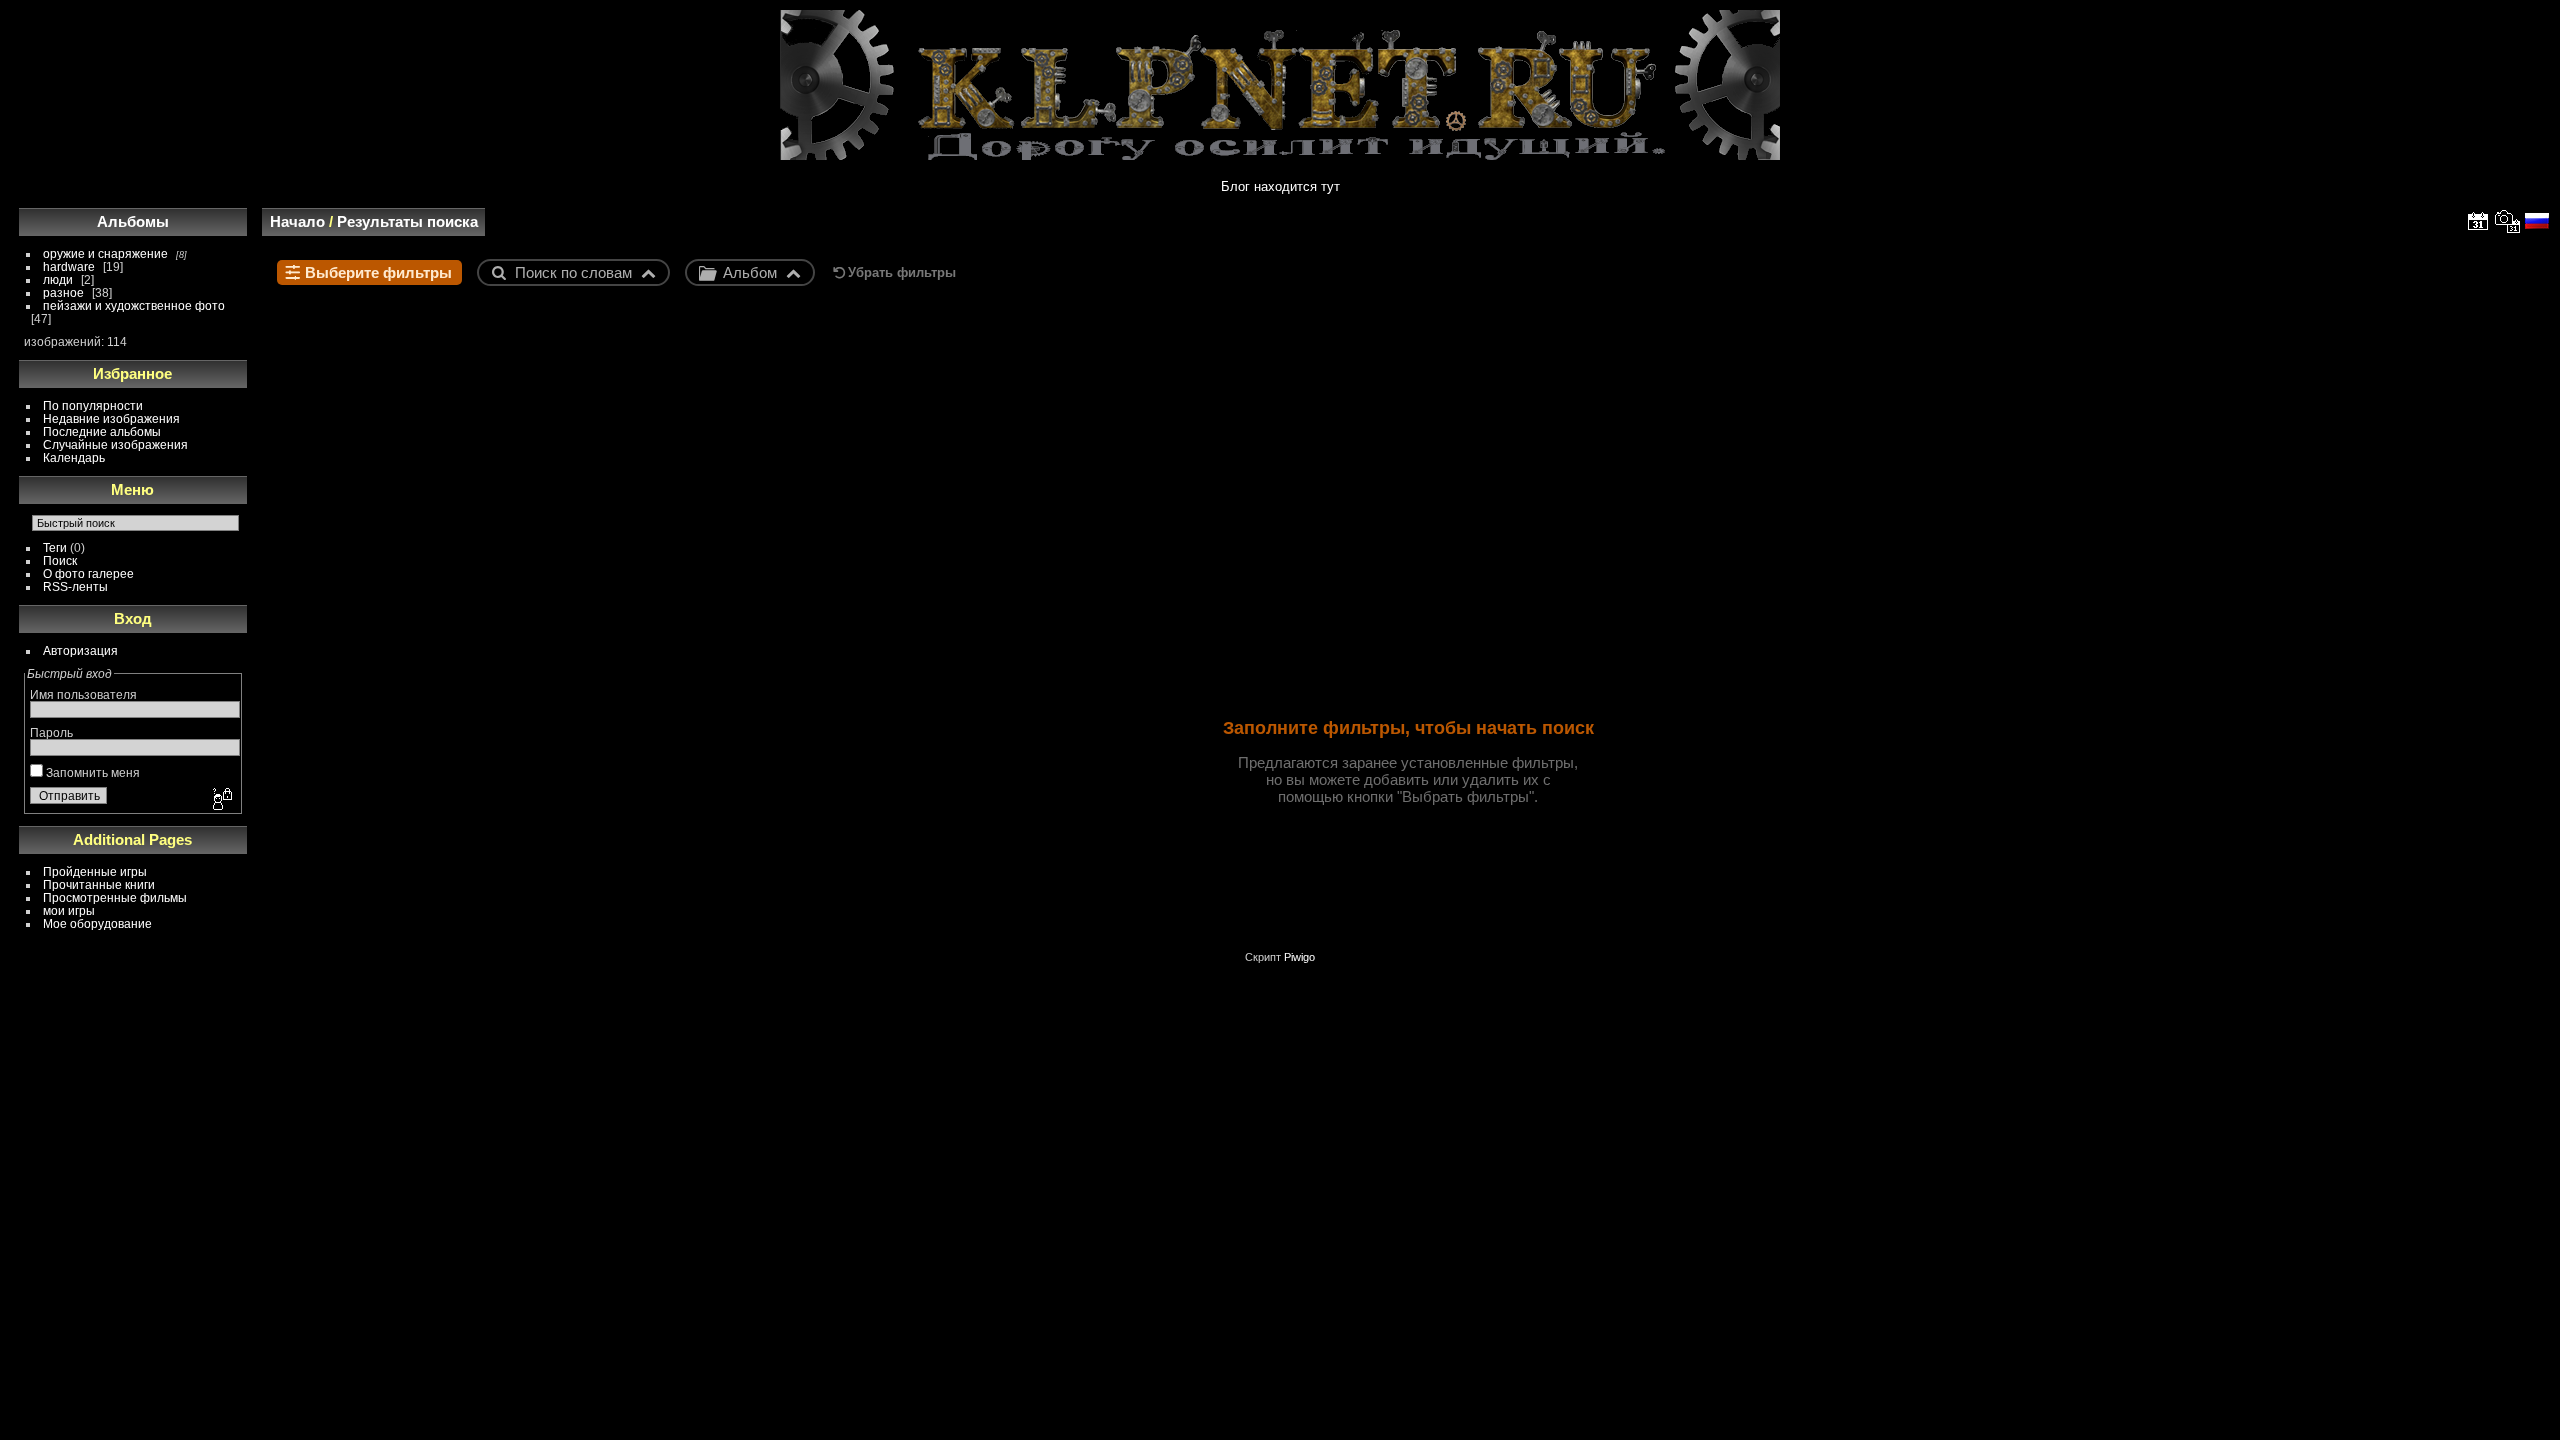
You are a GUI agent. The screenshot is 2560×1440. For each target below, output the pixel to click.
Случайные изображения (115, 444)
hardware (69, 266)
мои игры (69, 910)
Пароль (51, 732)
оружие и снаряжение (105, 253)
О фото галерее (88, 573)
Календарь (74, 457)
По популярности (93, 405)
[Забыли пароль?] (221, 800)
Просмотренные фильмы (115, 897)
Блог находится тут (1280, 186)
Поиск (60, 560)
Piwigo (1299, 957)
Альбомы (133, 221)
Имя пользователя (83, 694)
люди (58, 279)
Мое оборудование (97, 923)
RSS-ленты (75, 586)
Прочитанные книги (99, 884)
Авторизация (80, 650)
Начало (297, 221)
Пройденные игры (95, 871)
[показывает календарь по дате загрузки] (2478, 221)
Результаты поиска (407, 221)
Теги (55, 547)
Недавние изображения (111, 418)
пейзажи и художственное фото (134, 305)
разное (63, 292)
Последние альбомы (102, 431)
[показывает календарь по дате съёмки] (2508, 221)
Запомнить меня (91, 772)
